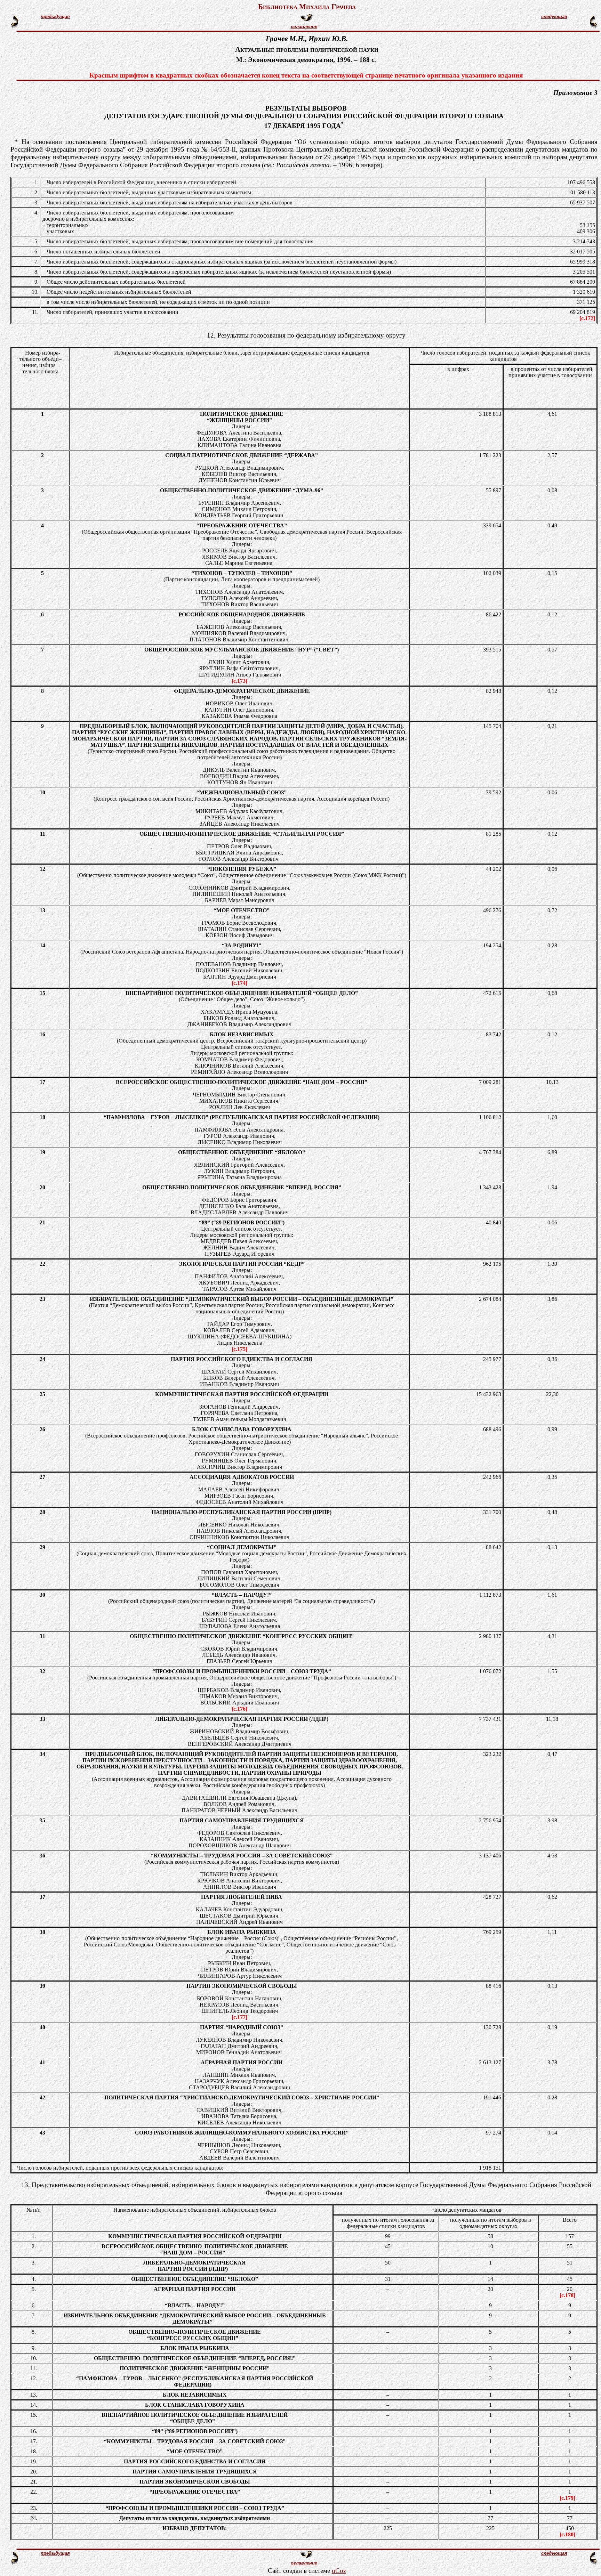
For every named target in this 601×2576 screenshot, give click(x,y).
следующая (554, 17)
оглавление (304, 27)
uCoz (339, 2571)
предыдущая (55, 17)
